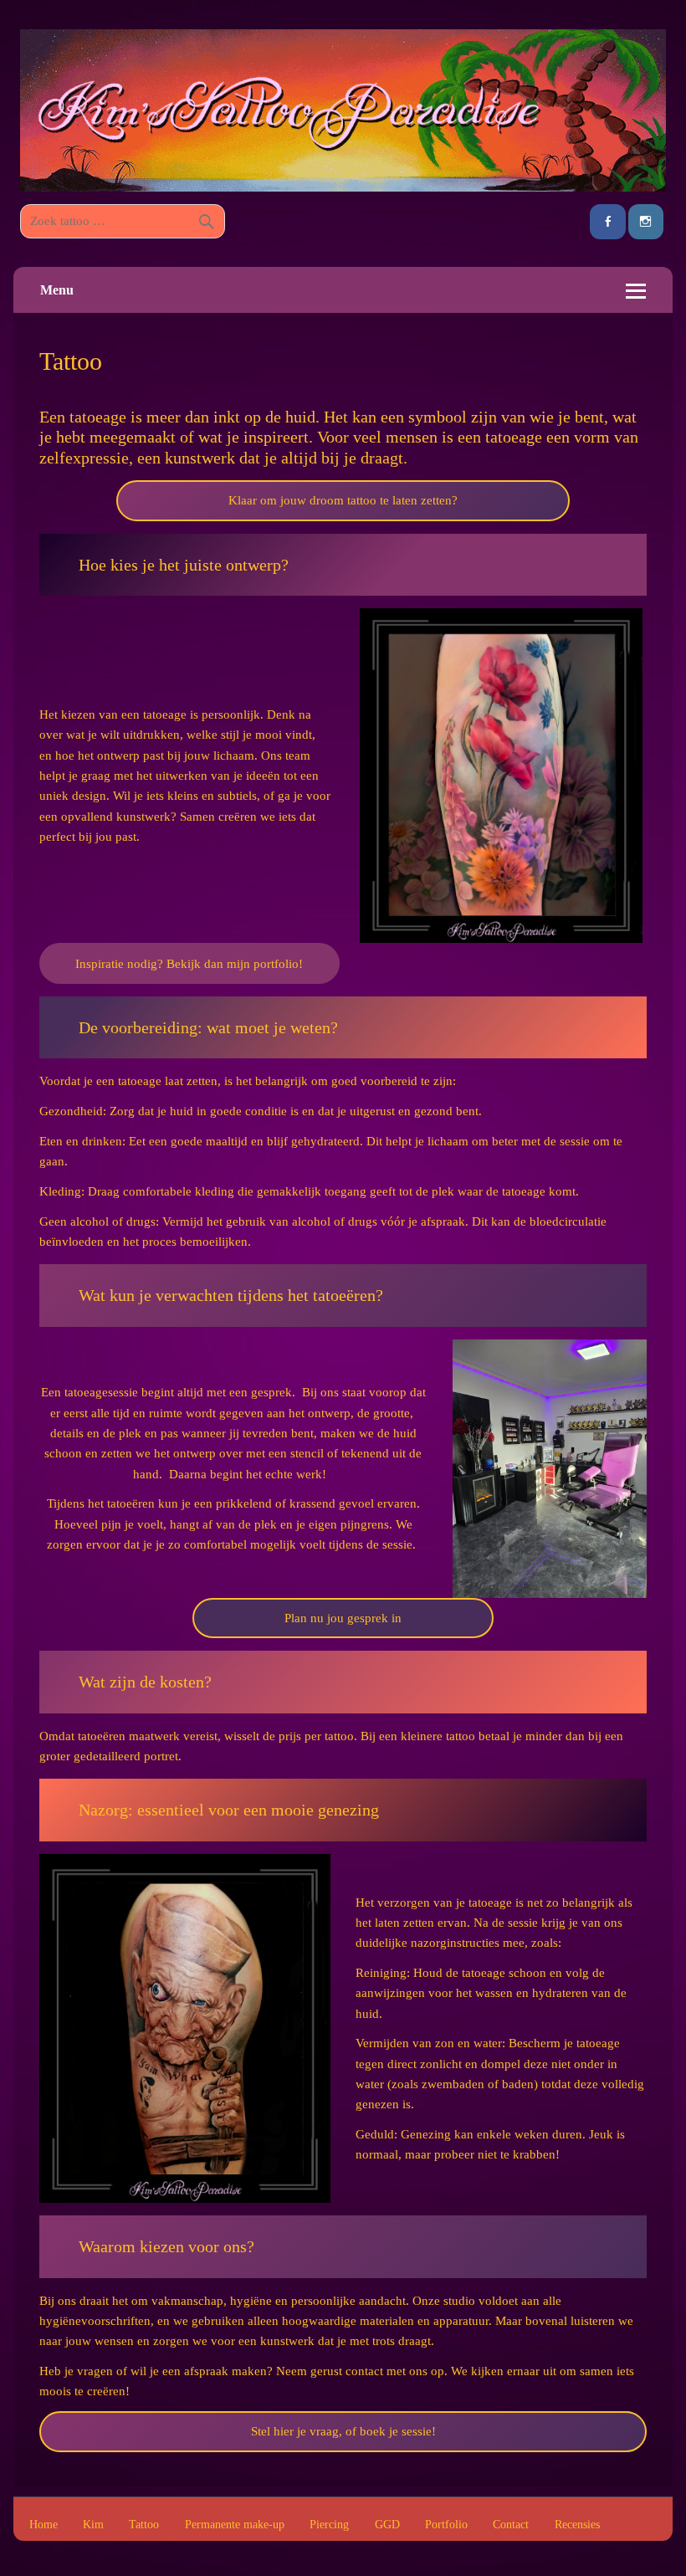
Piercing (329, 2525)
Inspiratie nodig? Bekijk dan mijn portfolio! (189, 963)
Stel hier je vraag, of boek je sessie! (343, 2431)
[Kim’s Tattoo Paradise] (343, 187)
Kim (93, 2525)
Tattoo (144, 2525)
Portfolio (446, 2525)
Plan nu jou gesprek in (343, 1618)
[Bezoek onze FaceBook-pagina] (607, 222)
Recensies (577, 2525)
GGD (387, 2525)
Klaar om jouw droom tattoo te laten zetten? (343, 500)
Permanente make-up (235, 2525)
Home (44, 2525)
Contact (511, 2525)
